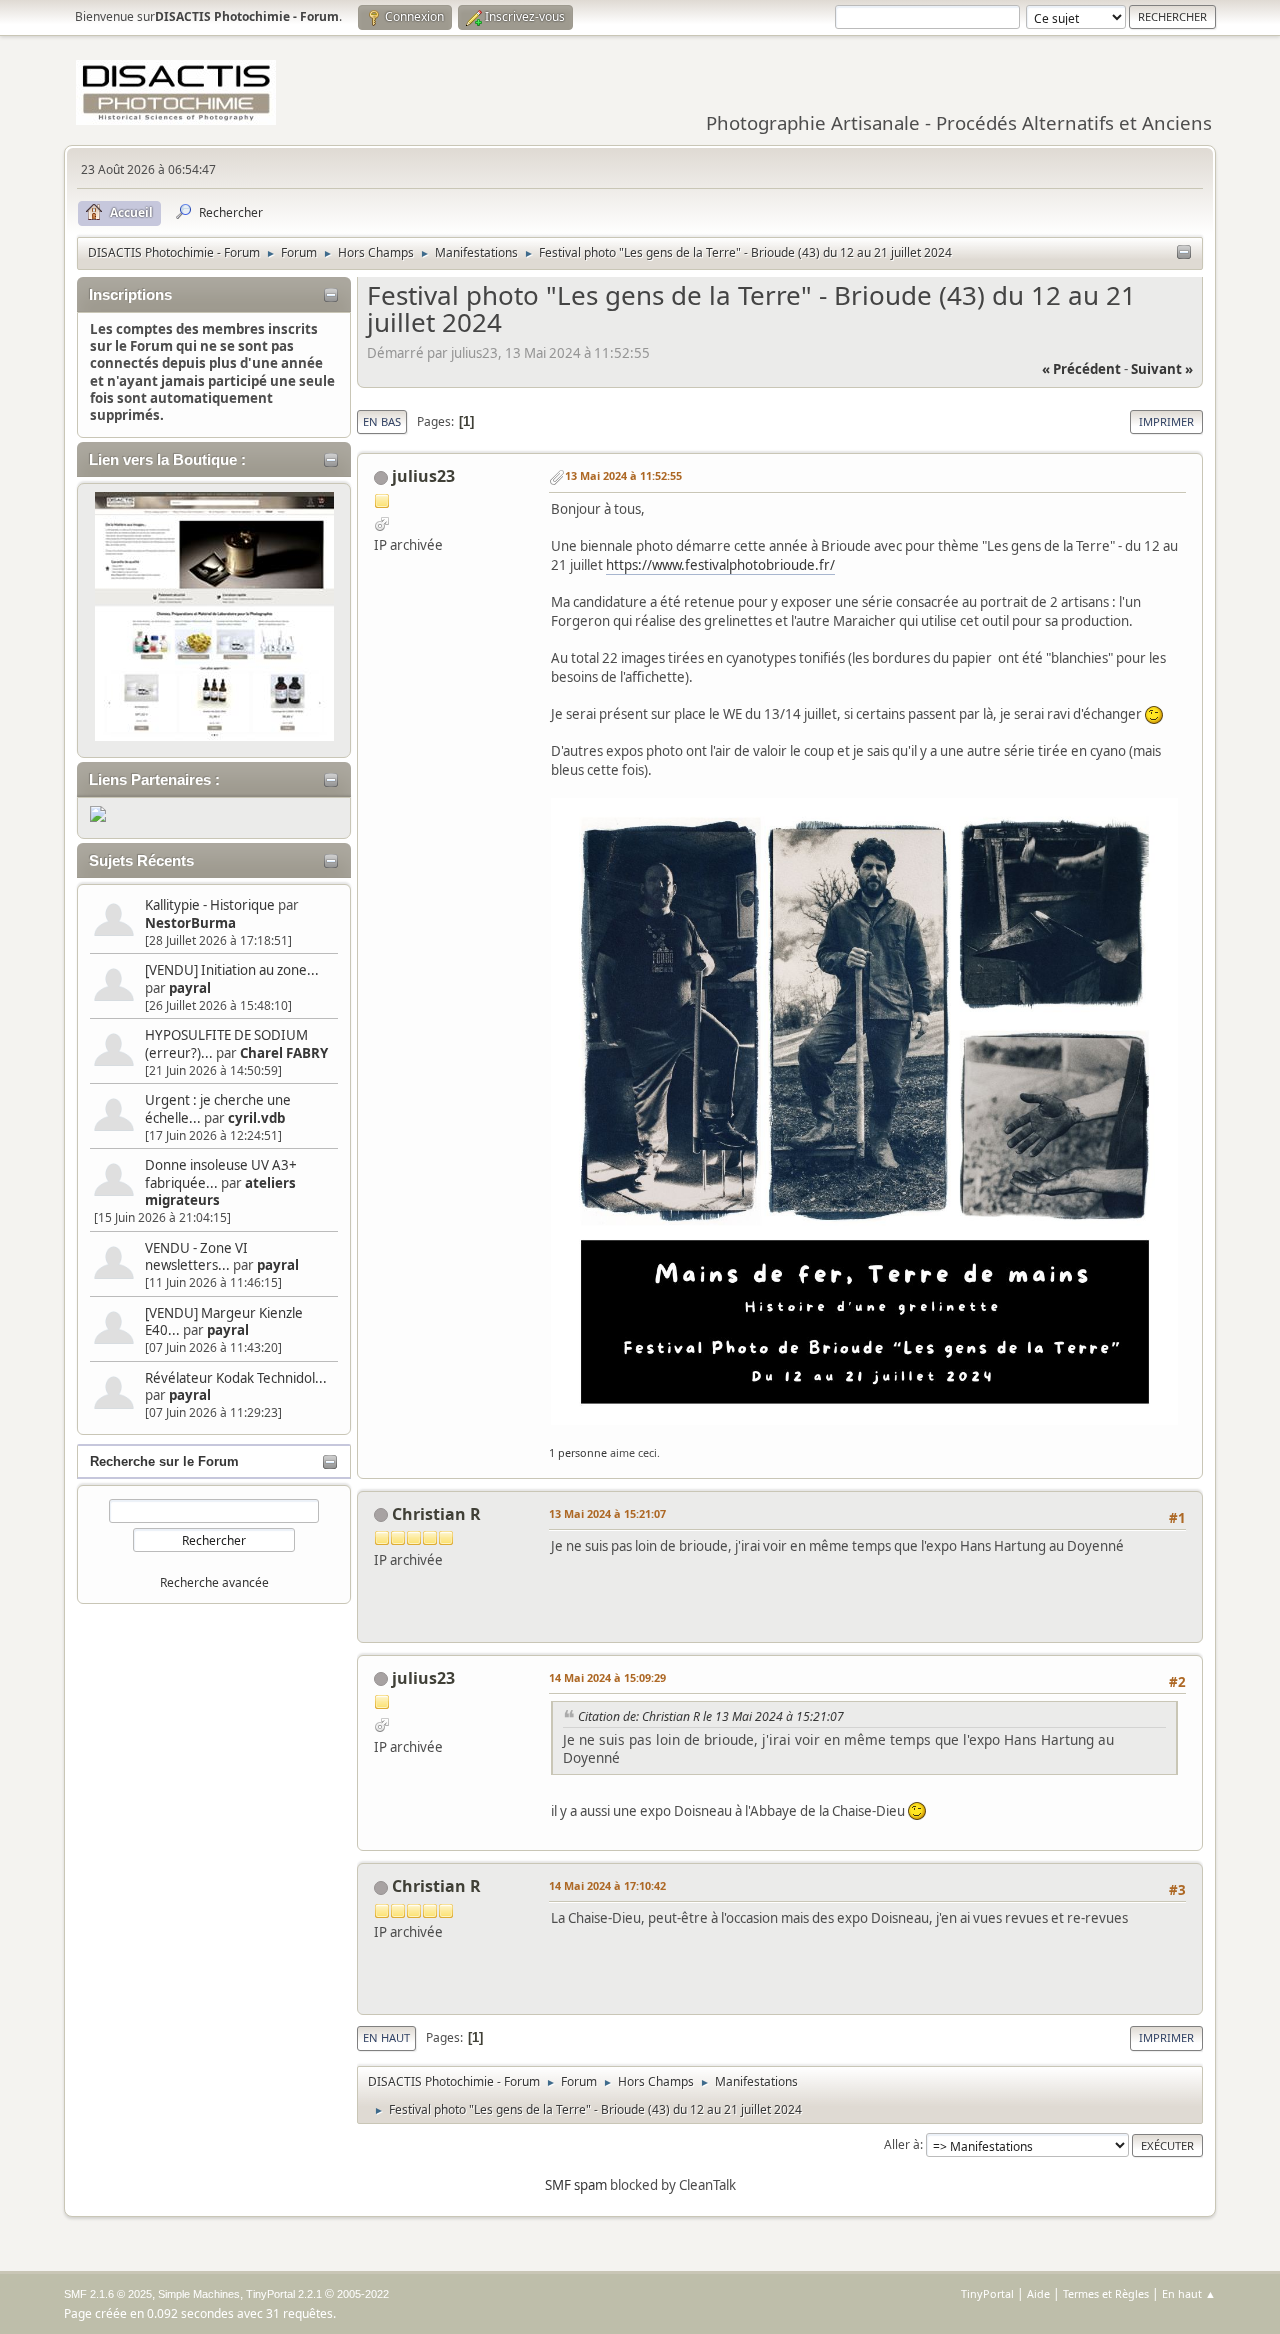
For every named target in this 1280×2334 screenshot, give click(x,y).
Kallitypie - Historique (210, 905)
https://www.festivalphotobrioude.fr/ (720, 565)
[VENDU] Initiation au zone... (232, 970)
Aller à (902, 2144)
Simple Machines (199, 2294)
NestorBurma (190, 923)
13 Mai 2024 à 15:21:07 (607, 1513)
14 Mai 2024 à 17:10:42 (607, 1885)
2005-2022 (363, 2294)
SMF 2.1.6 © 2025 (108, 2294)
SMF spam (576, 2185)
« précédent (1081, 369)
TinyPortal (987, 2293)
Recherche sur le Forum (164, 1461)
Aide (1038, 2293)
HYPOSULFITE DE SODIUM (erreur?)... (226, 1043)
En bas (382, 421)
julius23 (423, 476)
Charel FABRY (284, 1053)
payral (190, 988)
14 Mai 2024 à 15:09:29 (607, 1677)
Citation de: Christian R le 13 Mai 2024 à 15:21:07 (711, 1716)
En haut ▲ (1189, 2293)
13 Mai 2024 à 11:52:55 (623, 475)
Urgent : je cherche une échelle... (218, 1108)
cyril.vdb (256, 1118)
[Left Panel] (1184, 253)
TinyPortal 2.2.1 (284, 2294)
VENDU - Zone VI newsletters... (196, 1256)
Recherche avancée (214, 1582)
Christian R (436, 1514)
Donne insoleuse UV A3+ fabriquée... (221, 1173)
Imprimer (1166, 421)
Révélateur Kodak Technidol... (236, 1378)
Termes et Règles (1106, 2293)
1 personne (578, 1452)
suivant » (1162, 369)
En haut (386, 2037)
